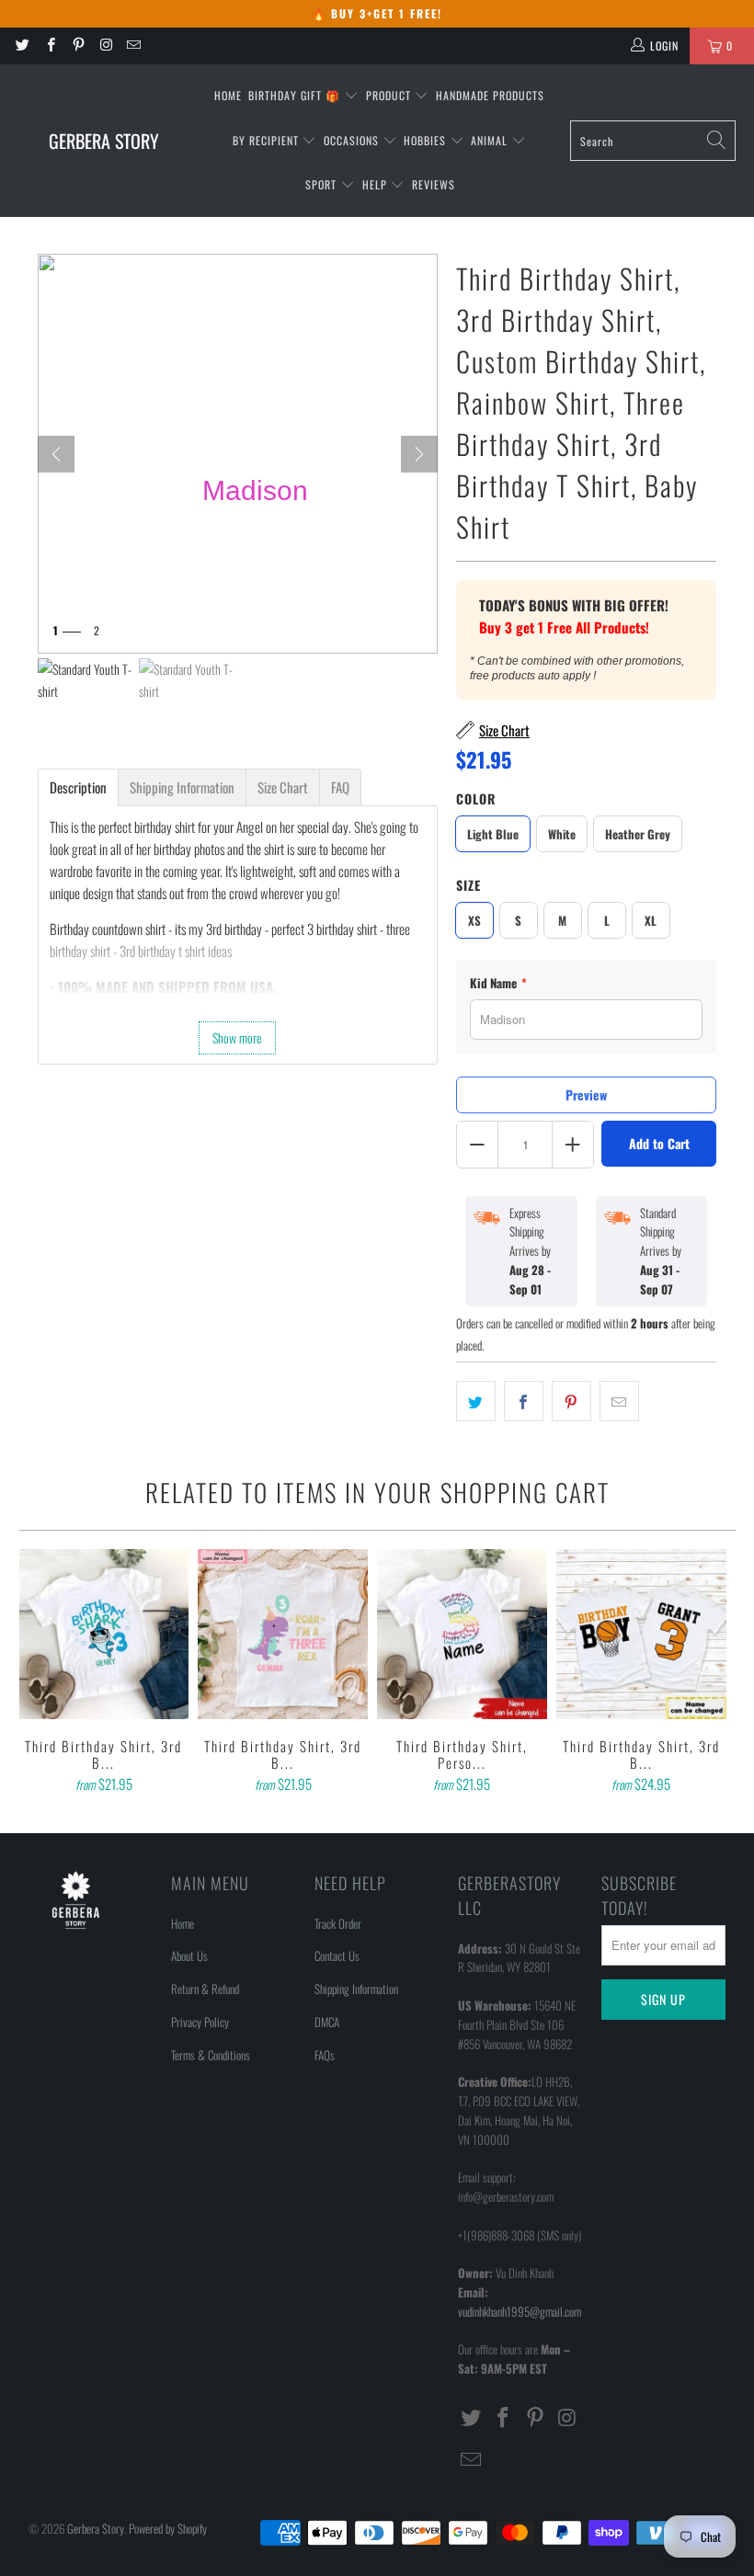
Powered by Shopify (168, 2528)
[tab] (78, 787)
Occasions (353, 140)
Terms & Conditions (211, 2055)
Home (228, 95)
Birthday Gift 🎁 (296, 95)
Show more (237, 1037)
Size (468, 885)
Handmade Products (490, 95)
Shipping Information (356, 1989)
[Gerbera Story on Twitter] (22, 46)
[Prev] (56, 454)
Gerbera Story (96, 2528)
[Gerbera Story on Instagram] (105, 46)
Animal (491, 140)
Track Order (338, 1923)
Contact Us (337, 1955)
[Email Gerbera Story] (133, 46)
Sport (323, 184)
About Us (189, 1955)
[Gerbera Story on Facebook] (49, 46)
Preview (586, 1094)
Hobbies (427, 140)
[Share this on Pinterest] (571, 1401)
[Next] (419, 454)
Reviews (434, 184)
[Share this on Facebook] (524, 1401)
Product (390, 95)
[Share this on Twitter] (476, 1401)
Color (476, 798)
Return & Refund (205, 1989)
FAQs (325, 2055)
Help (377, 184)
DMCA (327, 2022)
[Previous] (36, 1673)
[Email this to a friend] (619, 1401)
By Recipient (268, 140)
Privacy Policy (200, 2022)
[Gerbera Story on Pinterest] (78, 46)
